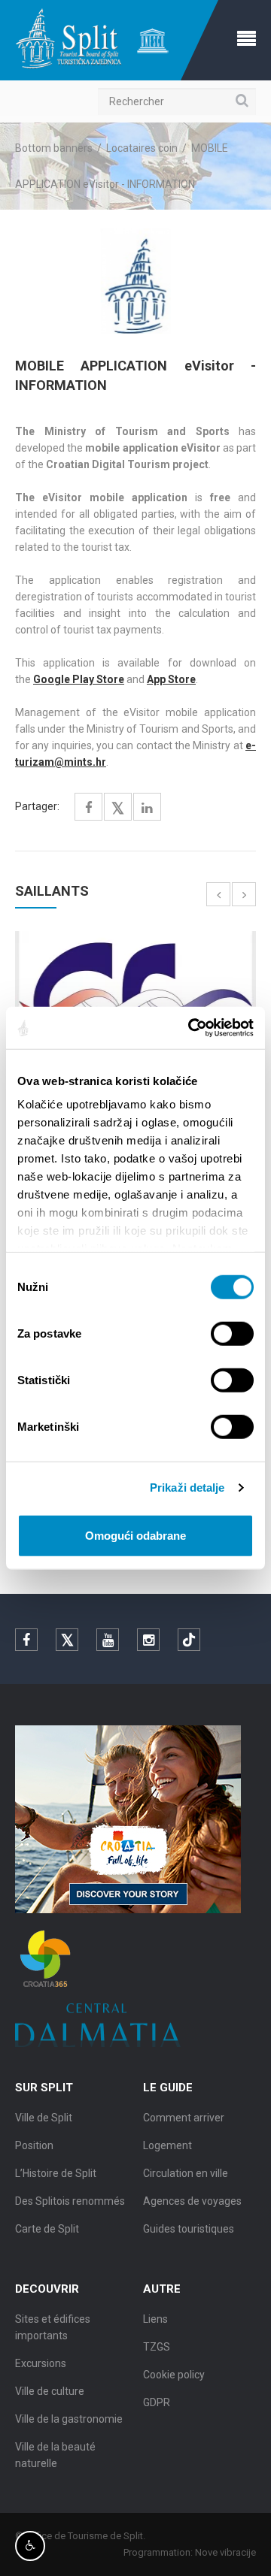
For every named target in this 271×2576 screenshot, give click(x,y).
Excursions (41, 2363)
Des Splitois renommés (70, 2201)
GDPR (157, 2402)
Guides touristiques (189, 2229)
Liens (155, 2319)
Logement (167, 2145)
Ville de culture (50, 2391)
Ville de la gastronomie (69, 2419)
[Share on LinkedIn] (147, 808)
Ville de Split (44, 2118)
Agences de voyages (192, 2201)
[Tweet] (118, 809)
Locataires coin (142, 148)
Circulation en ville (186, 2173)
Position (34, 2145)
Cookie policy (174, 2375)
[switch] (232, 1333)
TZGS (157, 2347)
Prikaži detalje (187, 1488)
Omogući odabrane (135, 1535)
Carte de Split (47, 2229)
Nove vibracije (225, 2552)
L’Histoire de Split (56, 2173)
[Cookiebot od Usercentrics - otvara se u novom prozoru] (191, 1028)
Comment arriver (184, 2118)
